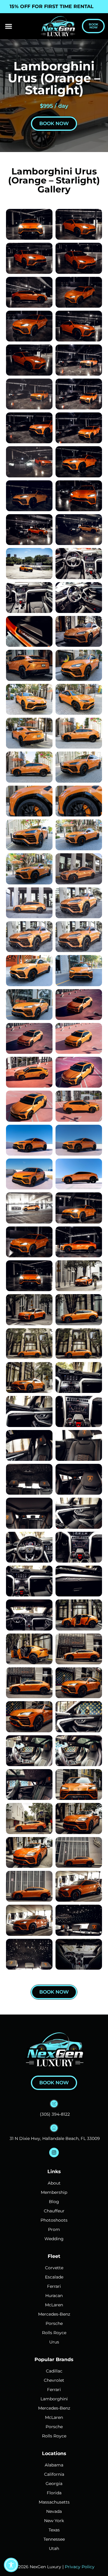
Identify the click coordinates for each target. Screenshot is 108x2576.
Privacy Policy (80, 2567)
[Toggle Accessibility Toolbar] (11, 2565)
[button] (9, 26)
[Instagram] (54, 2153)
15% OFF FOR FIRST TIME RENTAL (52, 6)
